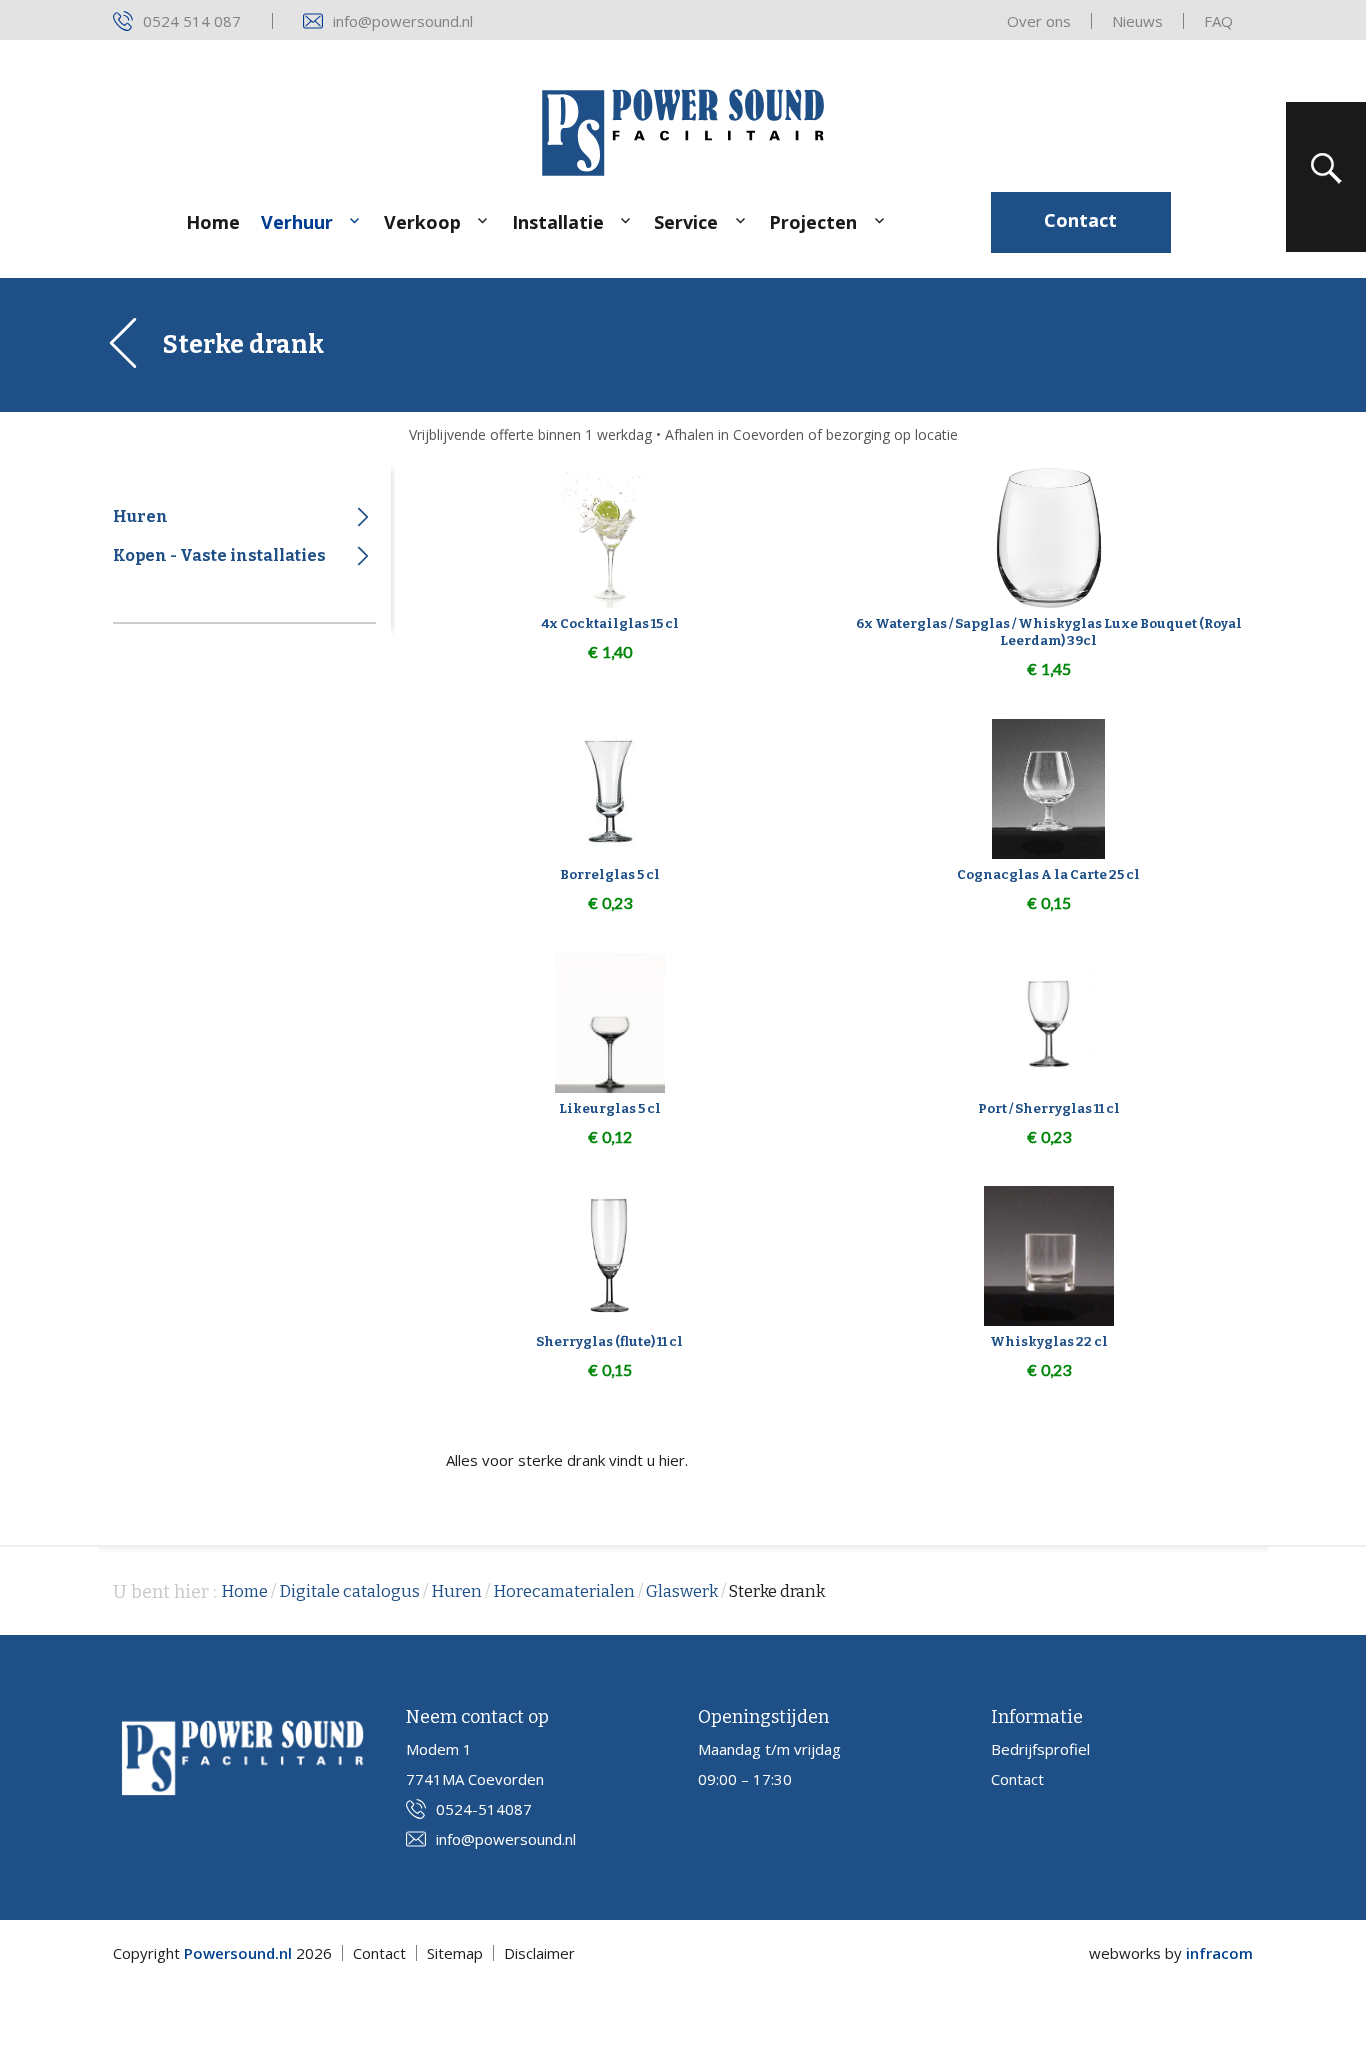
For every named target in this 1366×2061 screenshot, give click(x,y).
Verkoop (422, 222)
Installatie (558, 222)
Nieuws (1137, 21)
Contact (1080, 220)
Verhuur (297, 222)
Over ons (1039, 21)
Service (686, 222)
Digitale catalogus (349, 1591)
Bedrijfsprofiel (1040, 1749)
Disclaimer (539, 1953)
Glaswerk (682, 1591)
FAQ (1218, 21)
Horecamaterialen (564, 1591)
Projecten (813, 222)
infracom (1219, 1953)
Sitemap (455, 1953)
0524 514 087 (192, 21)
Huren (140, 516)
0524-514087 (484, 1809)
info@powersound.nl (403, 21)
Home (213, 222)
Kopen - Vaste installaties (219, 555)
